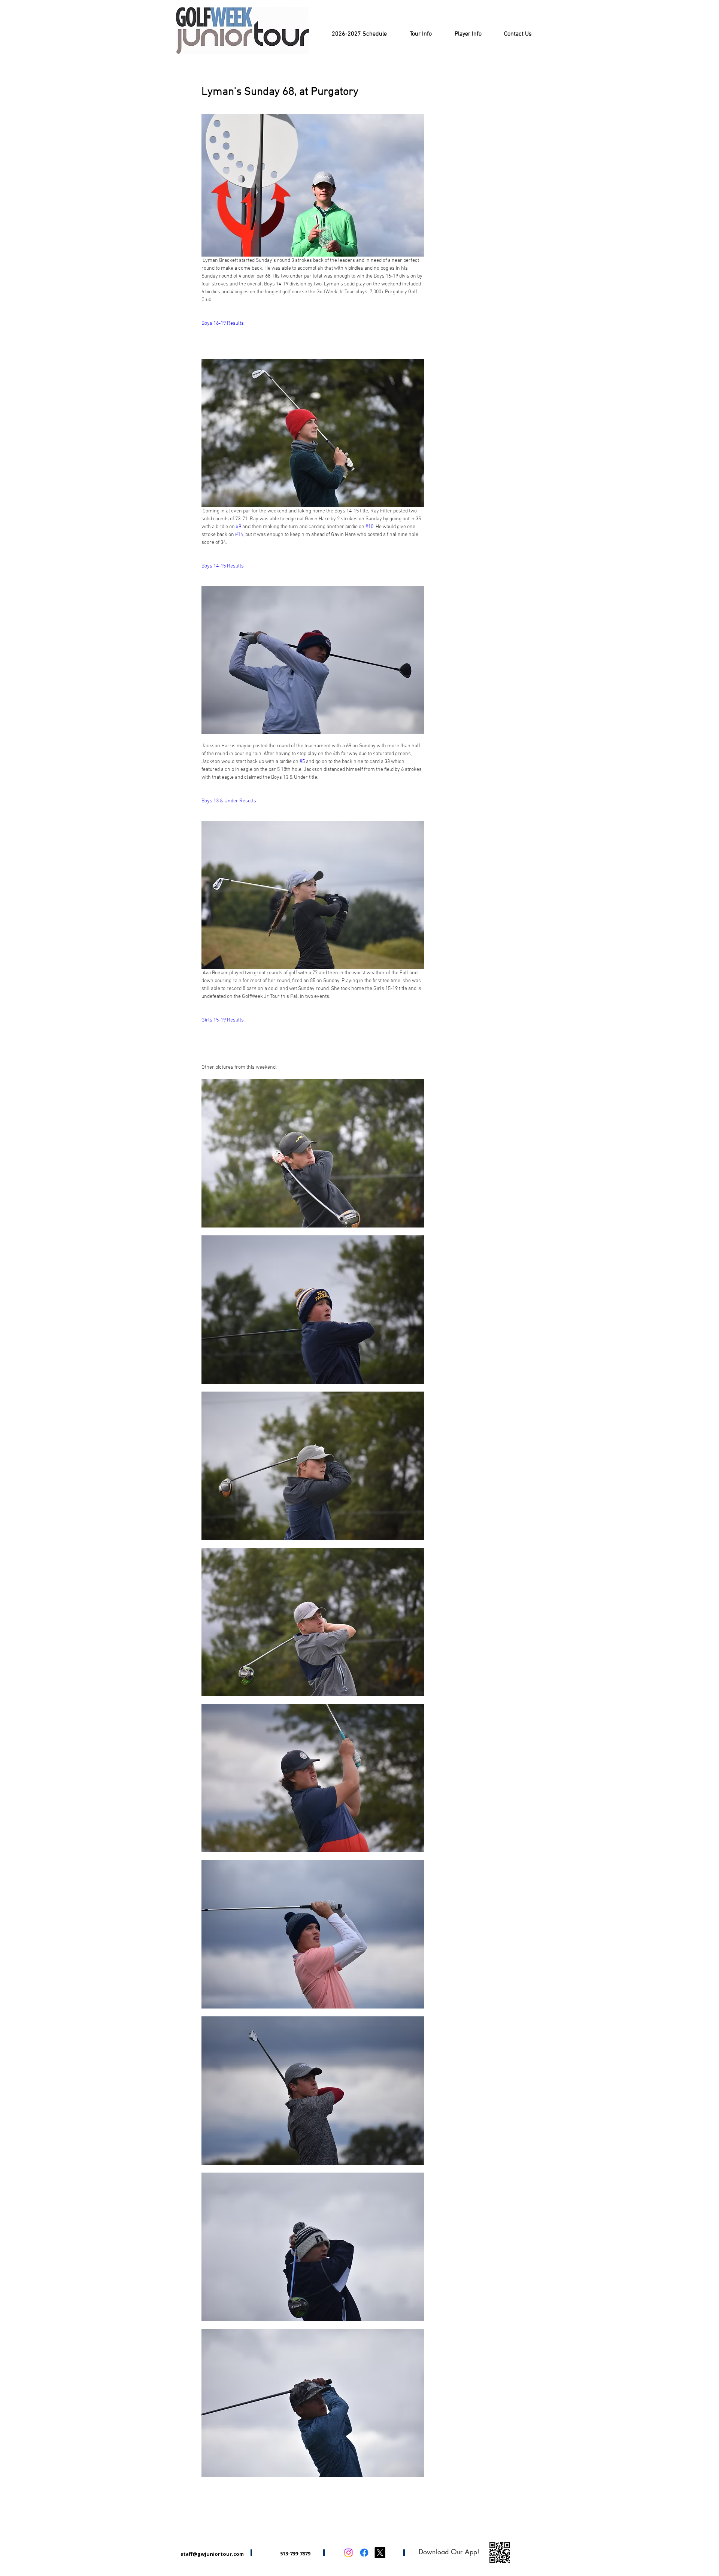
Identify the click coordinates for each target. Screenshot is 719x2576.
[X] (380, 2553)
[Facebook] (364, 2553)
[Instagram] (348, 2553)
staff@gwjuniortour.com (212, 2554)
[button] (421, 34)
